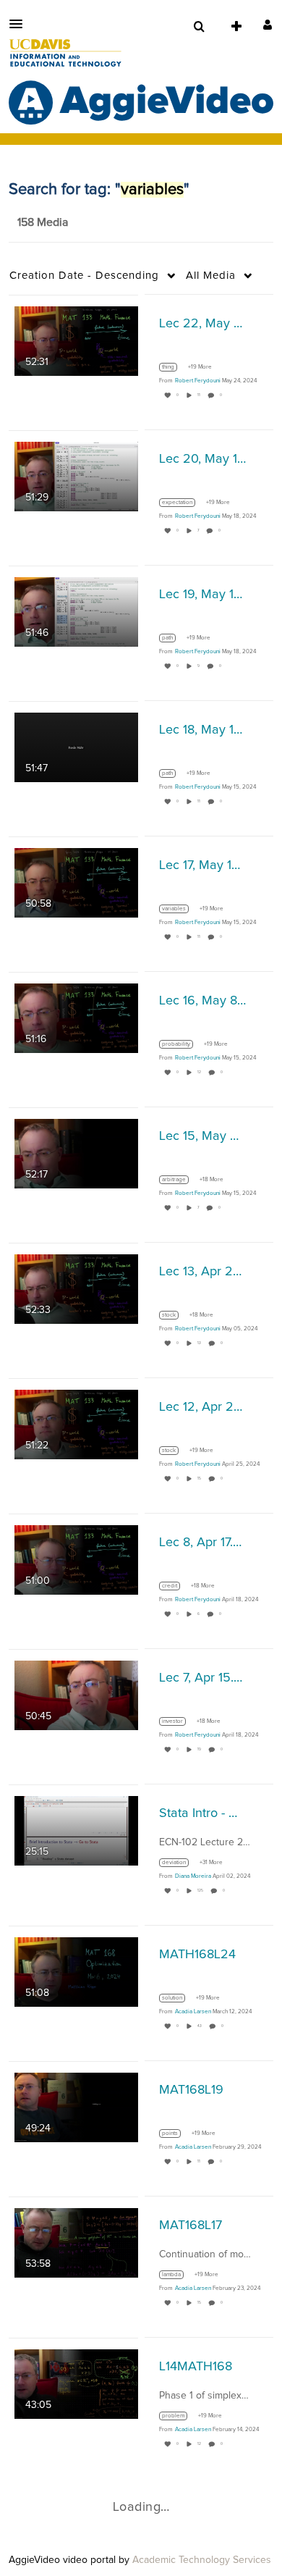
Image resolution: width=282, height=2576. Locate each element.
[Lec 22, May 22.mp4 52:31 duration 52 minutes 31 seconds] (76, 340)
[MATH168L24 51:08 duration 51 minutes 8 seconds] (76, 1971)
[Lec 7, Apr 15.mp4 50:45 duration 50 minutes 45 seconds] (76, 1695)
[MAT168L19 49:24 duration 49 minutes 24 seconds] (76, 2107)
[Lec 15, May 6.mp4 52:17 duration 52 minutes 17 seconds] (76, 1153)
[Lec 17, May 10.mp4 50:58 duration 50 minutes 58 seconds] (76, 882)
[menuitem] (199, 27)
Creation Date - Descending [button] (84, 276)
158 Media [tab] (43, 222)
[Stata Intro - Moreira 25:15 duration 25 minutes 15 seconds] (76, 1830)
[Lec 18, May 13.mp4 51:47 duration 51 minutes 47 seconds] (76, 747)
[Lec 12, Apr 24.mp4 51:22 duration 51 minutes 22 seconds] (76, 1424)
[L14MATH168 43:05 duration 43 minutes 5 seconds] (76, 2383)
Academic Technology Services (202, 2560)
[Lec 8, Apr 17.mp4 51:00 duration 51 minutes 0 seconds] (76, 1559)
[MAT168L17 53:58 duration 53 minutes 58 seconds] (76, 2242)
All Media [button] (211, 276)
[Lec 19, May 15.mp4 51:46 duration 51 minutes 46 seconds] (76, 611)
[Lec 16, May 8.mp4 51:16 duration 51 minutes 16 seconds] (76, 1018)
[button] (20, 24)
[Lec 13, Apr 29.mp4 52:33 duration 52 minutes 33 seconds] (76, 1288)
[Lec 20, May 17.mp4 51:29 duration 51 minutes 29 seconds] (76, 476)
